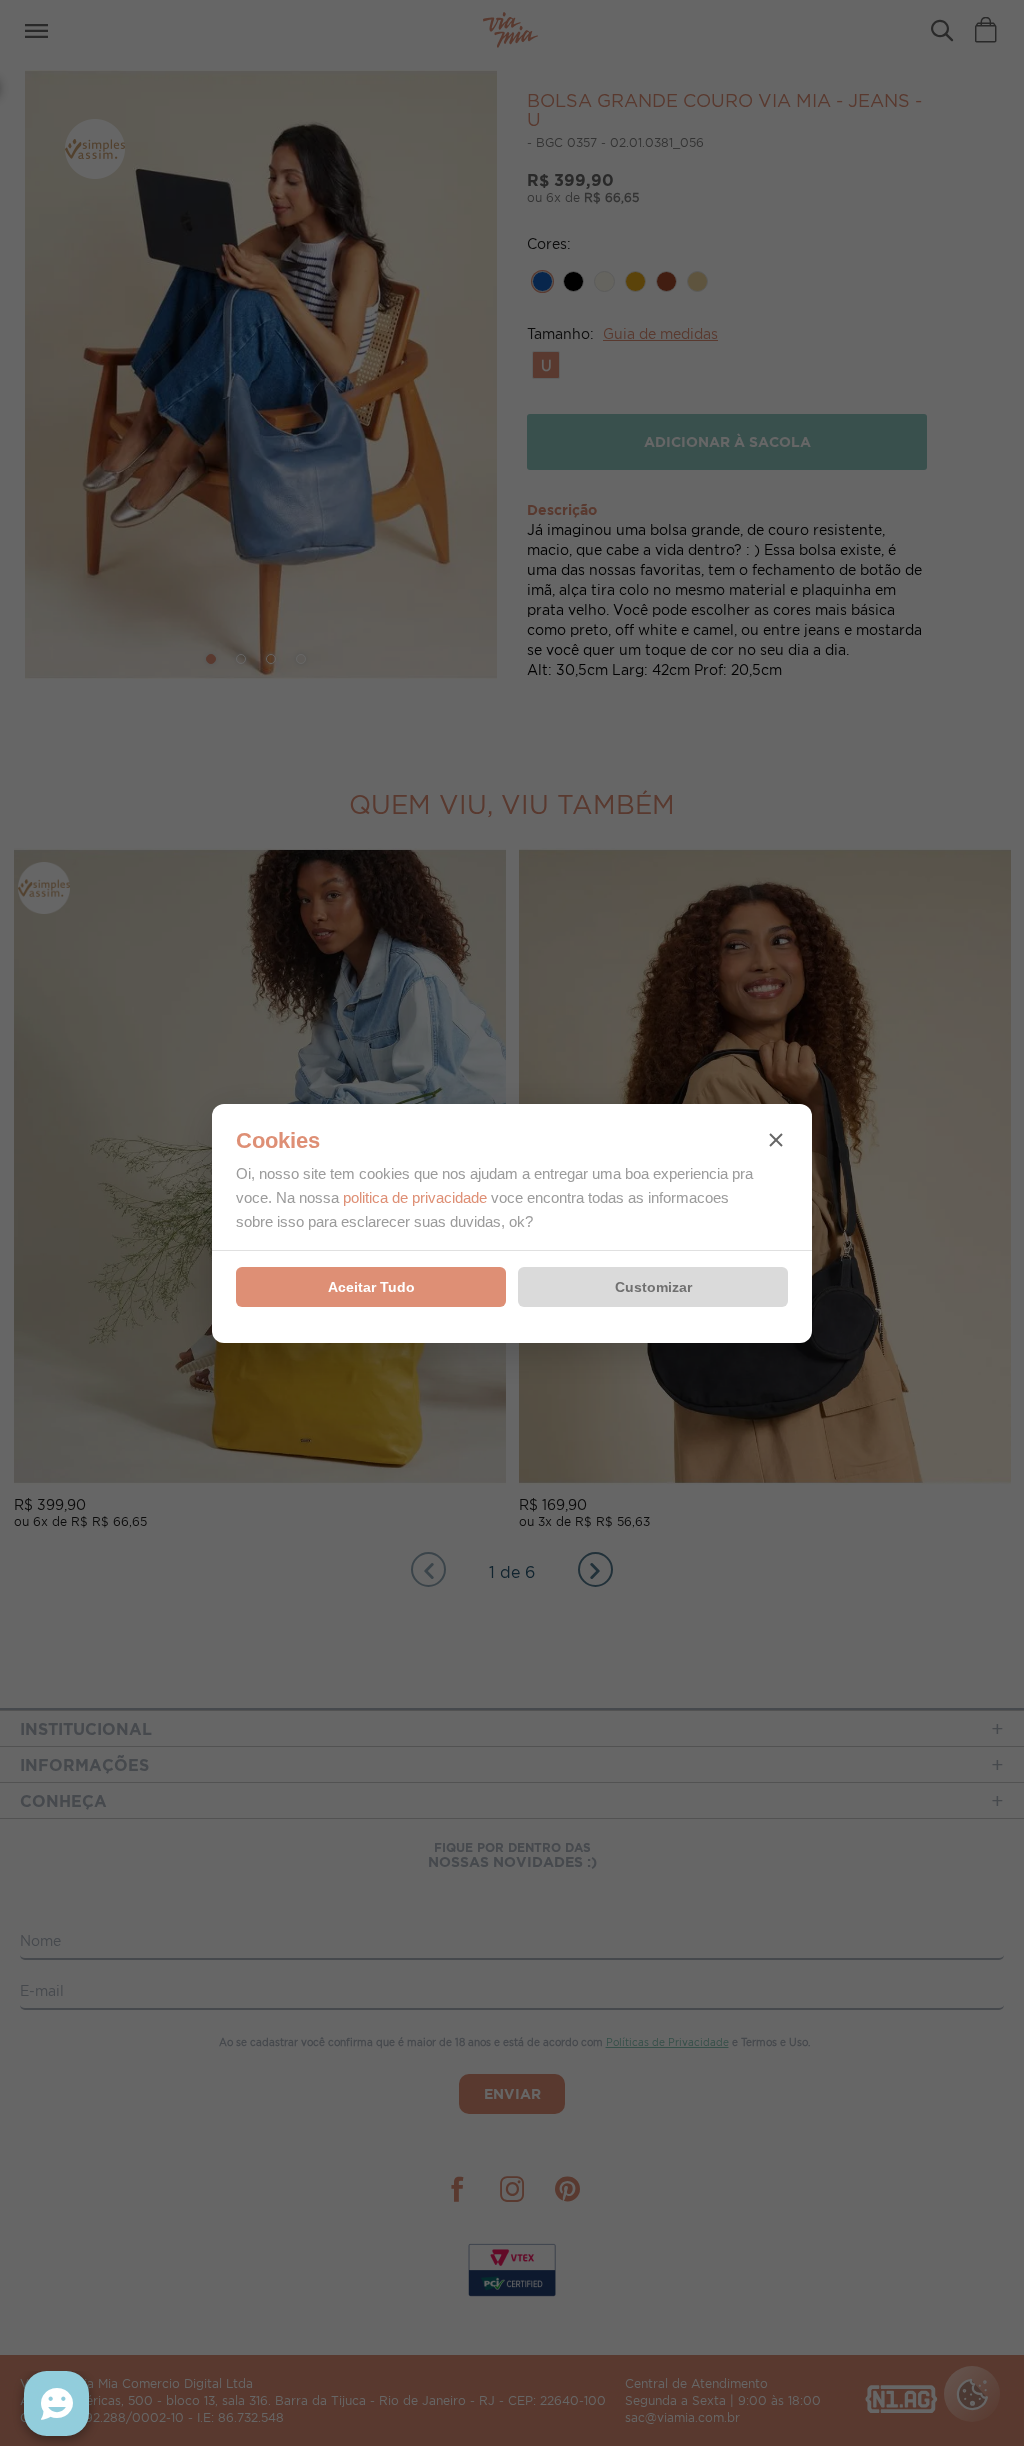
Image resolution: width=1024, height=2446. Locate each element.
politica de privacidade (415, 1197)
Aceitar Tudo (371, 1287)
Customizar (653, 1287)
